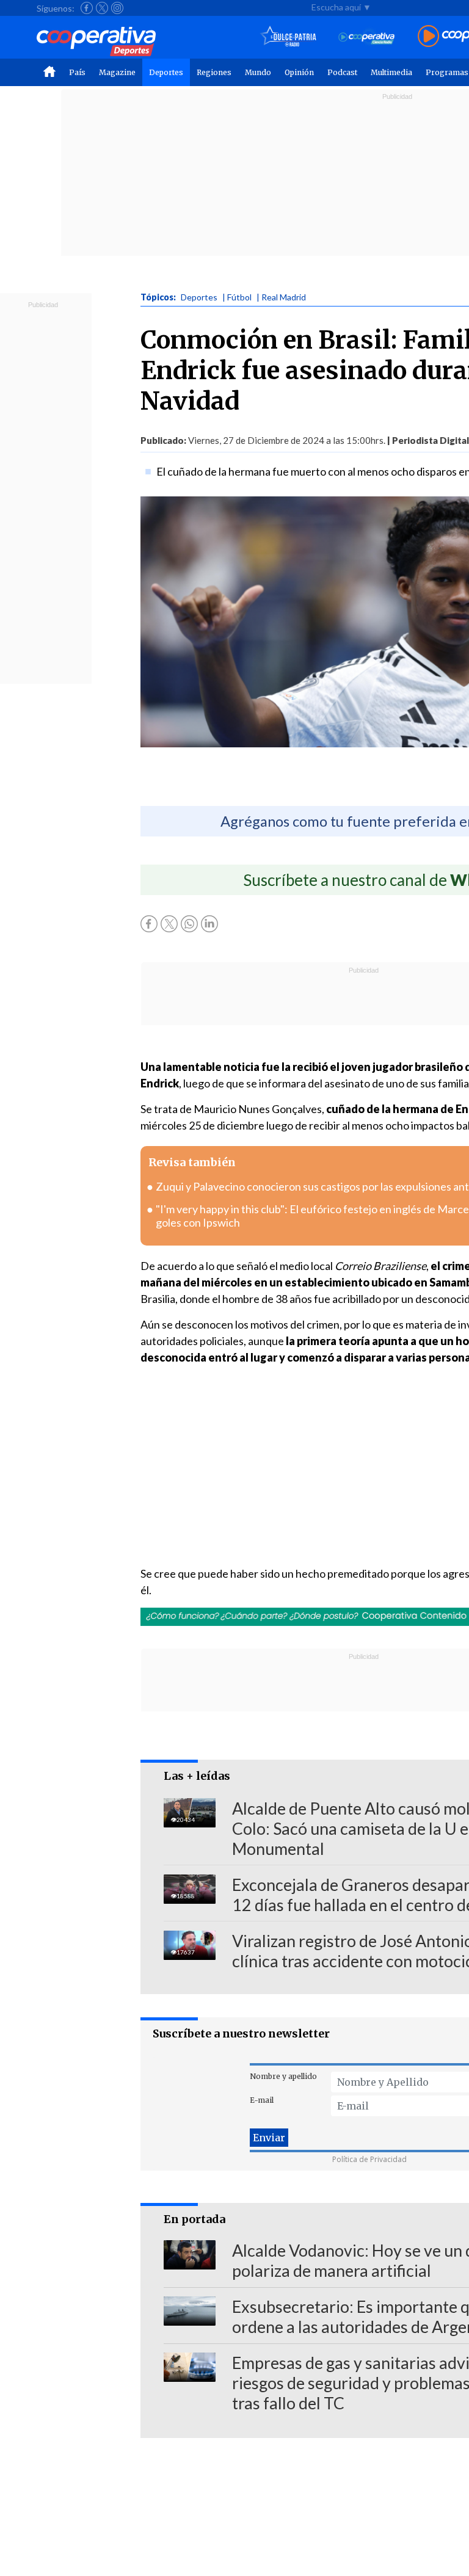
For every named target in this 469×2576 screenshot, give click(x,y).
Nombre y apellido (283, 2076)
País (77, 72)
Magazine (117, 72)
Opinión (299, 72)
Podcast (342, 72)
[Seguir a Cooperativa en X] (102, 8)
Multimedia (391, 72)
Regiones (214, 72)
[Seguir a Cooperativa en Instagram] (117, 8)
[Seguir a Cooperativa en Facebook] (87, 8)
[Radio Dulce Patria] (289, 37)
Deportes (166, 72)
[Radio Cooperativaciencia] (367, 37)
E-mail (262, 2100)
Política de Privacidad (369, 2159)
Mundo (258, 72)
